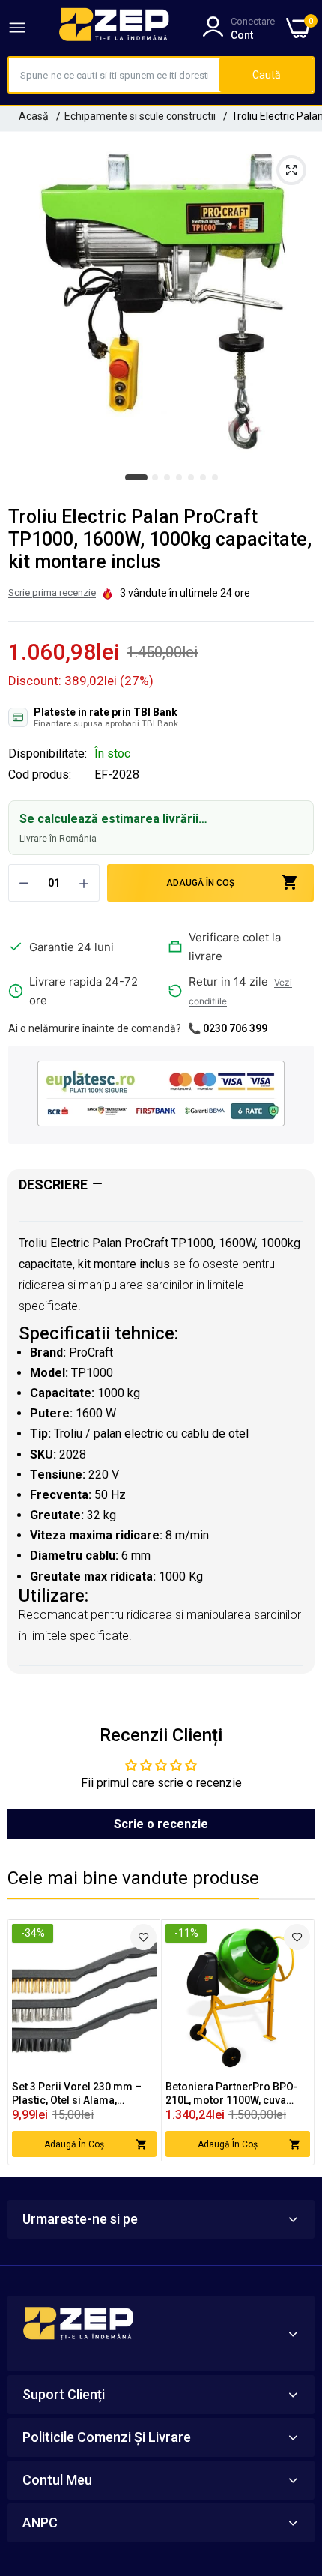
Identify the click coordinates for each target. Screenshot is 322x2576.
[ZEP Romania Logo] (115, 28)
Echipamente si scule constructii (140, 116)
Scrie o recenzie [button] (161, 1824)
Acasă (34, 116)
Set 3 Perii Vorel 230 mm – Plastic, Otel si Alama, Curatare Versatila (77, 2094)
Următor (295, 2042)
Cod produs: (40, 775)
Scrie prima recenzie (52, 592)
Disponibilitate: (48, 754)
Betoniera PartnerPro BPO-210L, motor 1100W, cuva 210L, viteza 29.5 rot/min (232, 2094)
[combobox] (114, 75)
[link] (143, 1937)
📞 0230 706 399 (228, 1028)
